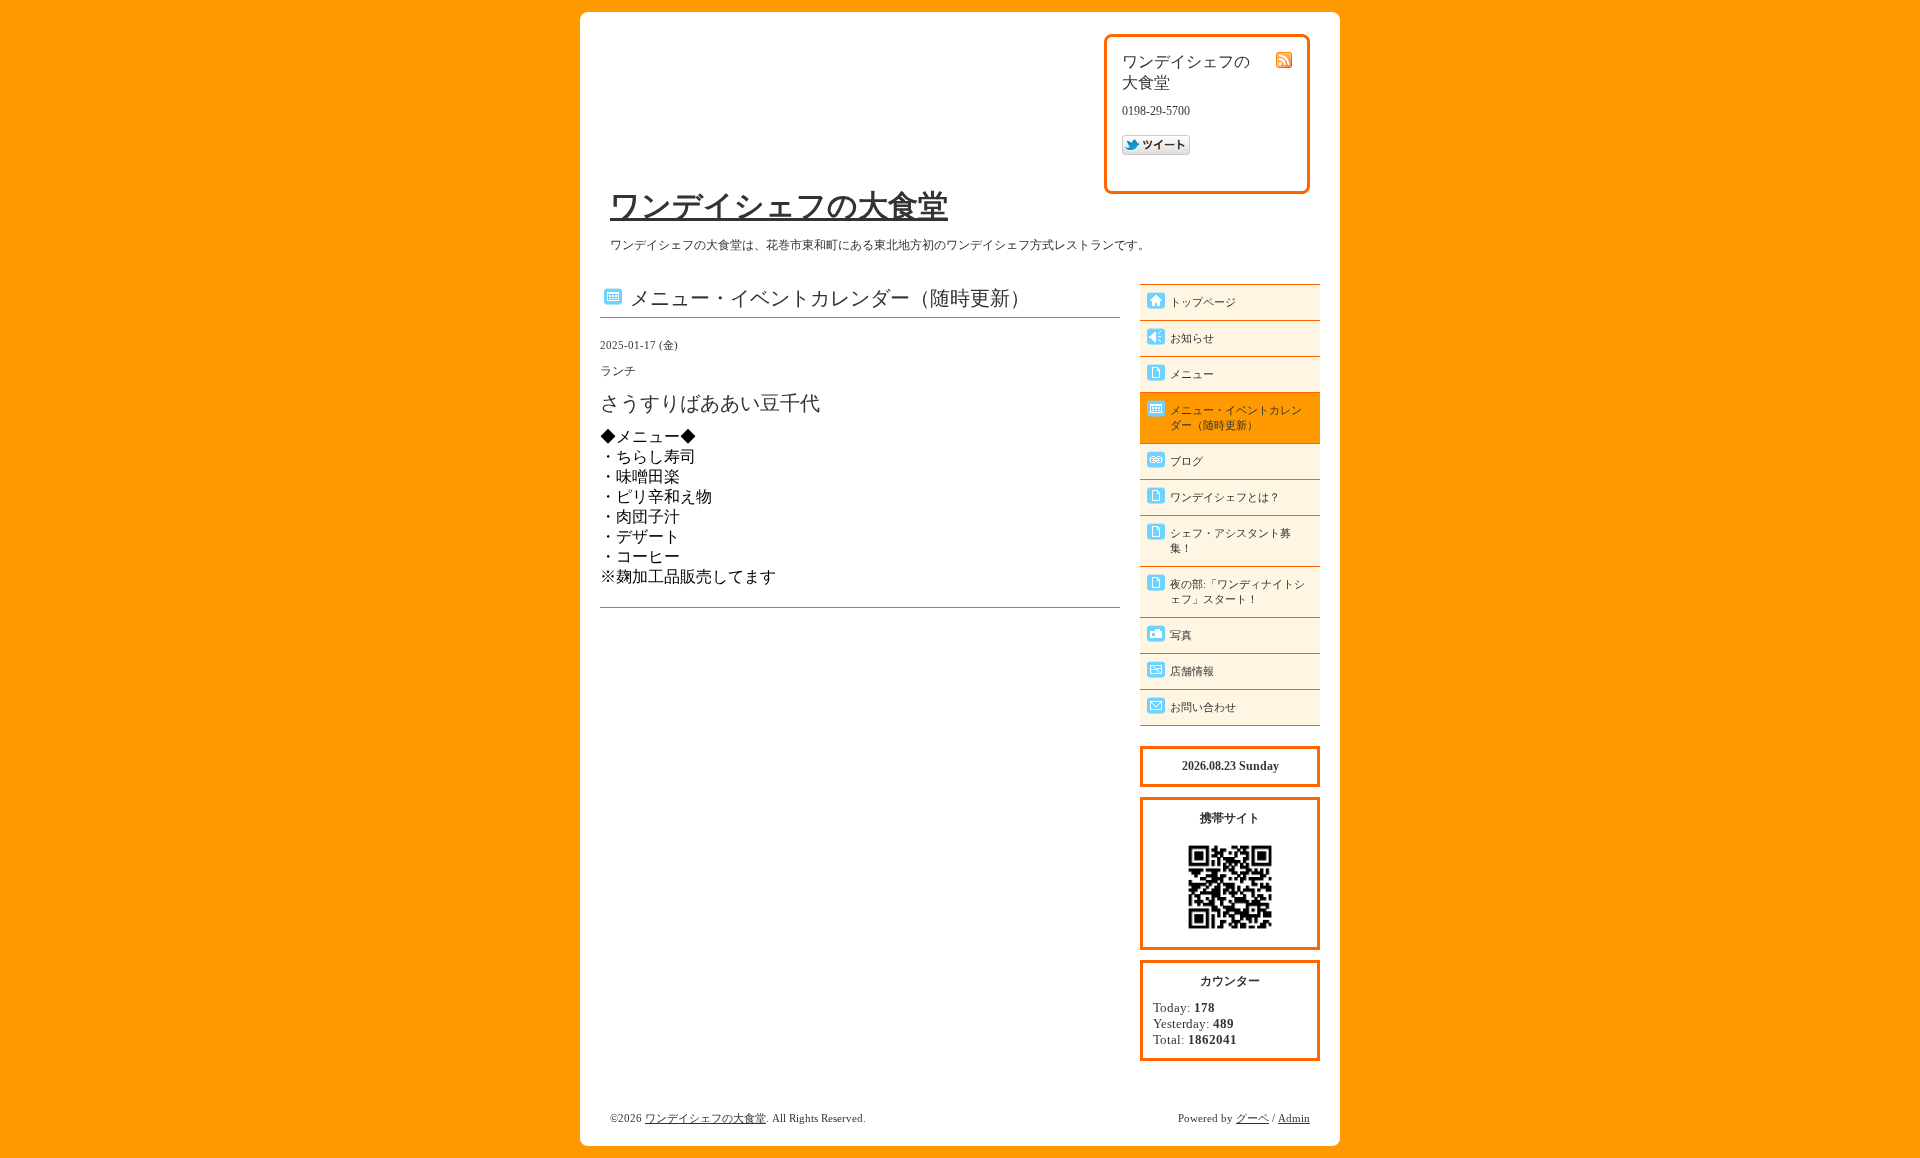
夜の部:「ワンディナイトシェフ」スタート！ (1237, 591)
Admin (1294, 1118)
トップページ (1203, 302)
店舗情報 (1192, 671)
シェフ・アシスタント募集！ (1230, 540)
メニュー (1192, 374)
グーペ (1252, 1118)
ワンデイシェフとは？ (1225, 497)
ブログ (1186, 461)
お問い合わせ (1203, 707)
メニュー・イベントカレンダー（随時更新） (1236, 417)
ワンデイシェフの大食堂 (779, 205)
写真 (1181, 635)
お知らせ (1192, 338)
